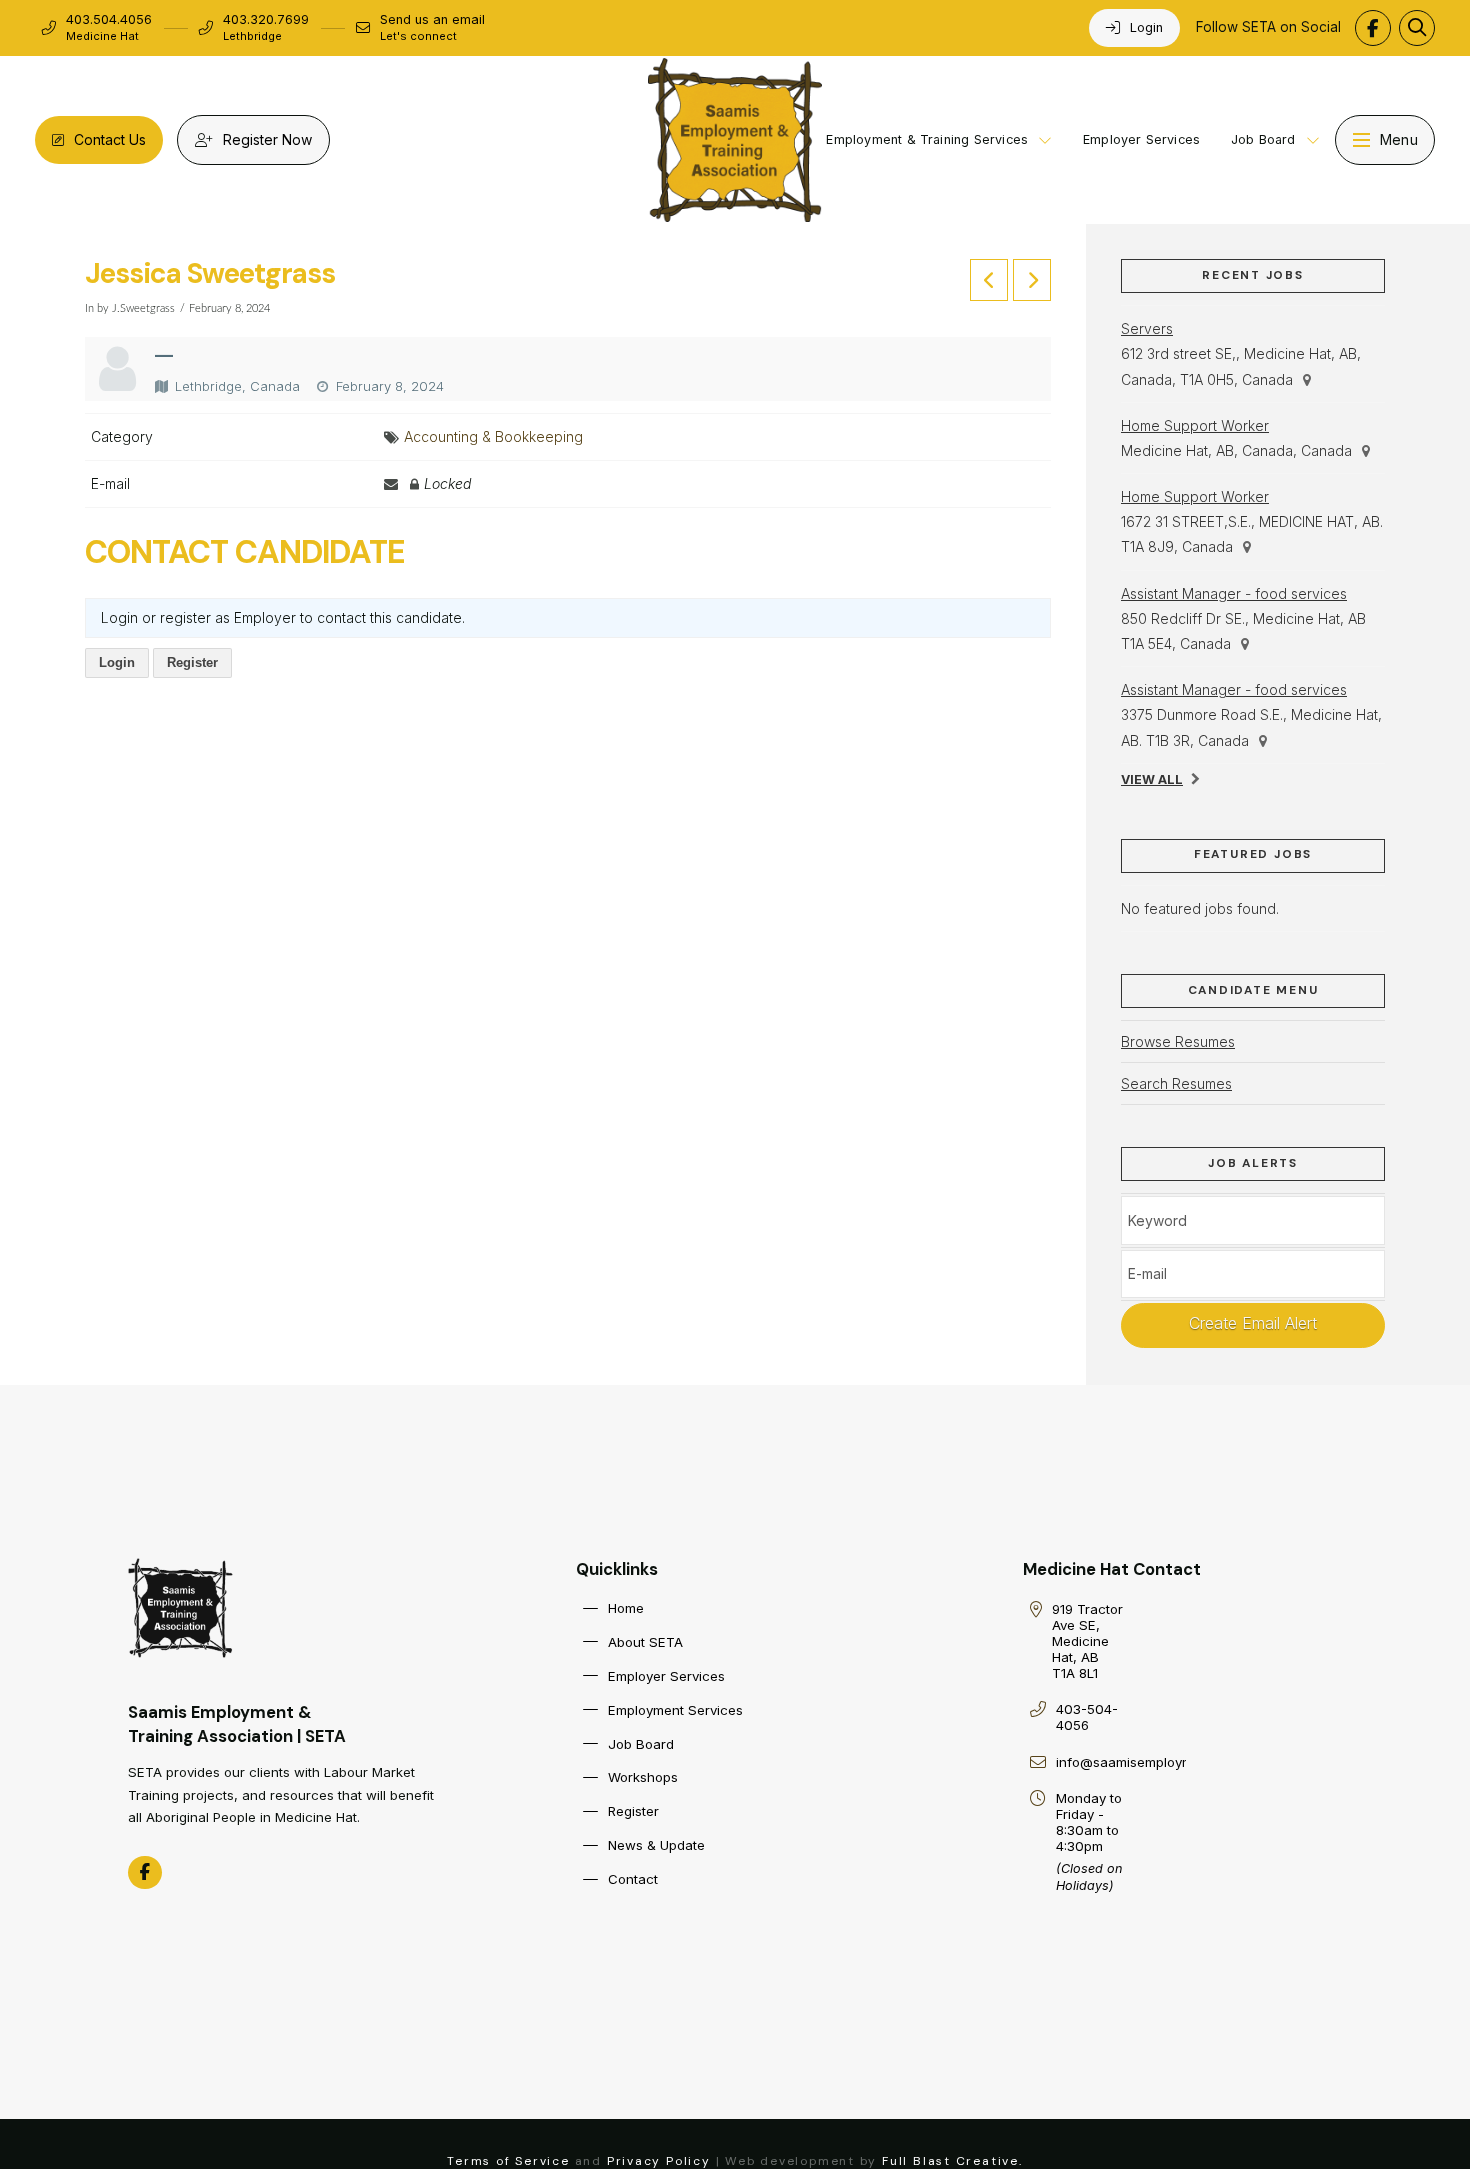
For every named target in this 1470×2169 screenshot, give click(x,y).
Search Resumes (1176, 1083)
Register (192, 662)
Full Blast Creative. (952, 2161)
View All (1152, 779)
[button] (1417, 28)
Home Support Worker (1195, 425)
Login (117, 662)
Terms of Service (508, 2161)
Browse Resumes (1178, 1041)
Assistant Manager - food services (1234, 593)
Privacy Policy (659, 2161)
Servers (1147, 328)
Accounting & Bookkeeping (493, 436)
